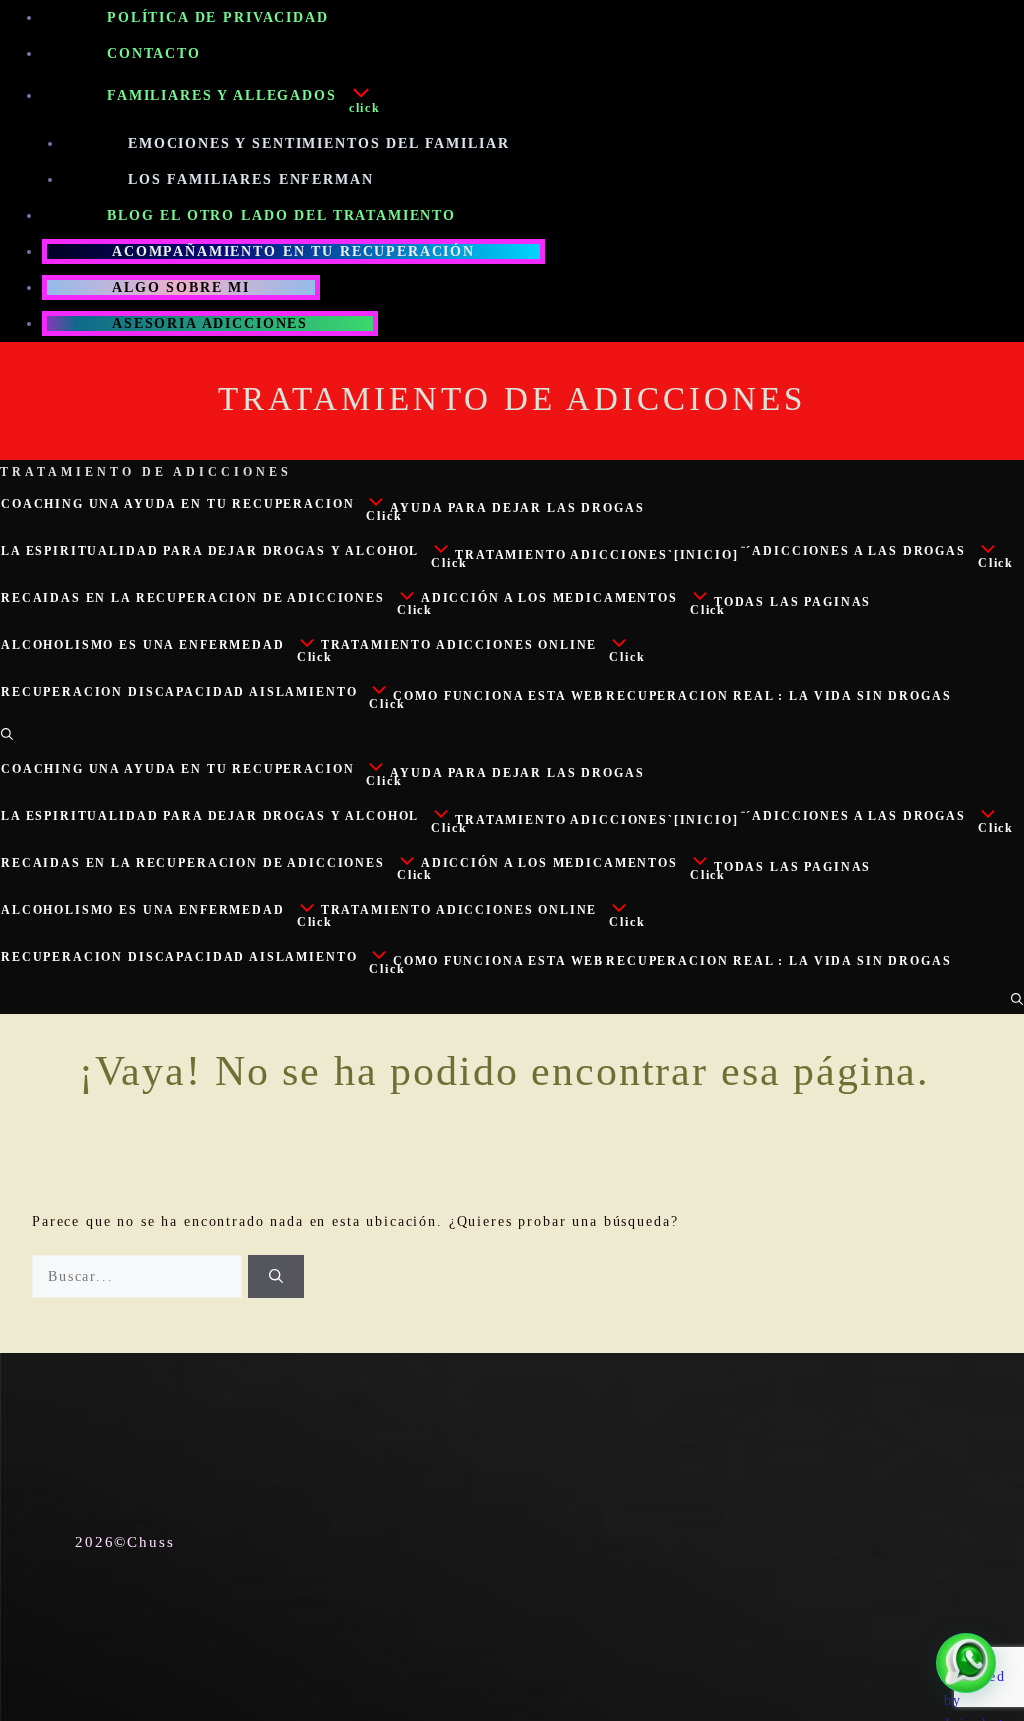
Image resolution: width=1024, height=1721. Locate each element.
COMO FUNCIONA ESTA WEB (498, 696)
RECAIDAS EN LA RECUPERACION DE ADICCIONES (193, 598)
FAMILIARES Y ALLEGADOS (222, 95)
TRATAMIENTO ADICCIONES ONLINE (459, 645)
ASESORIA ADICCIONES (210, 323)
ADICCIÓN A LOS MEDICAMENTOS (549, 598)
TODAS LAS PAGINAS (792, 602)
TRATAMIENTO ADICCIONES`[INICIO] (596, 555)
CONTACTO (154, 53)
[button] (388, 99)
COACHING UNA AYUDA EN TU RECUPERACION (177, 504)
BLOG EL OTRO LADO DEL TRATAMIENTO (281, 215)
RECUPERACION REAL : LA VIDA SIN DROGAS (778, 696)
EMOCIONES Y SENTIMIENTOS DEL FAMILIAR (318, 143)
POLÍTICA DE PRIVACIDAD (218, 17)
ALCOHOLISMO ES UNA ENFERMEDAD (143, 645)
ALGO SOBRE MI (181, 287)
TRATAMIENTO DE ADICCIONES (512, 399)
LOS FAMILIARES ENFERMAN (251, 179)
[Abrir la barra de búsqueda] (7, 734)
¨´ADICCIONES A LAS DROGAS (853, 551)
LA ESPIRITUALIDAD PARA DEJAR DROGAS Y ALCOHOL (210, 551)
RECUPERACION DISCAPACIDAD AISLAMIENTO (179, 692)
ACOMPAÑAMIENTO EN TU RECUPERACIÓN (293, 251)
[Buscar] (276, 1276)
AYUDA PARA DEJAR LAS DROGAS (517, 508)
